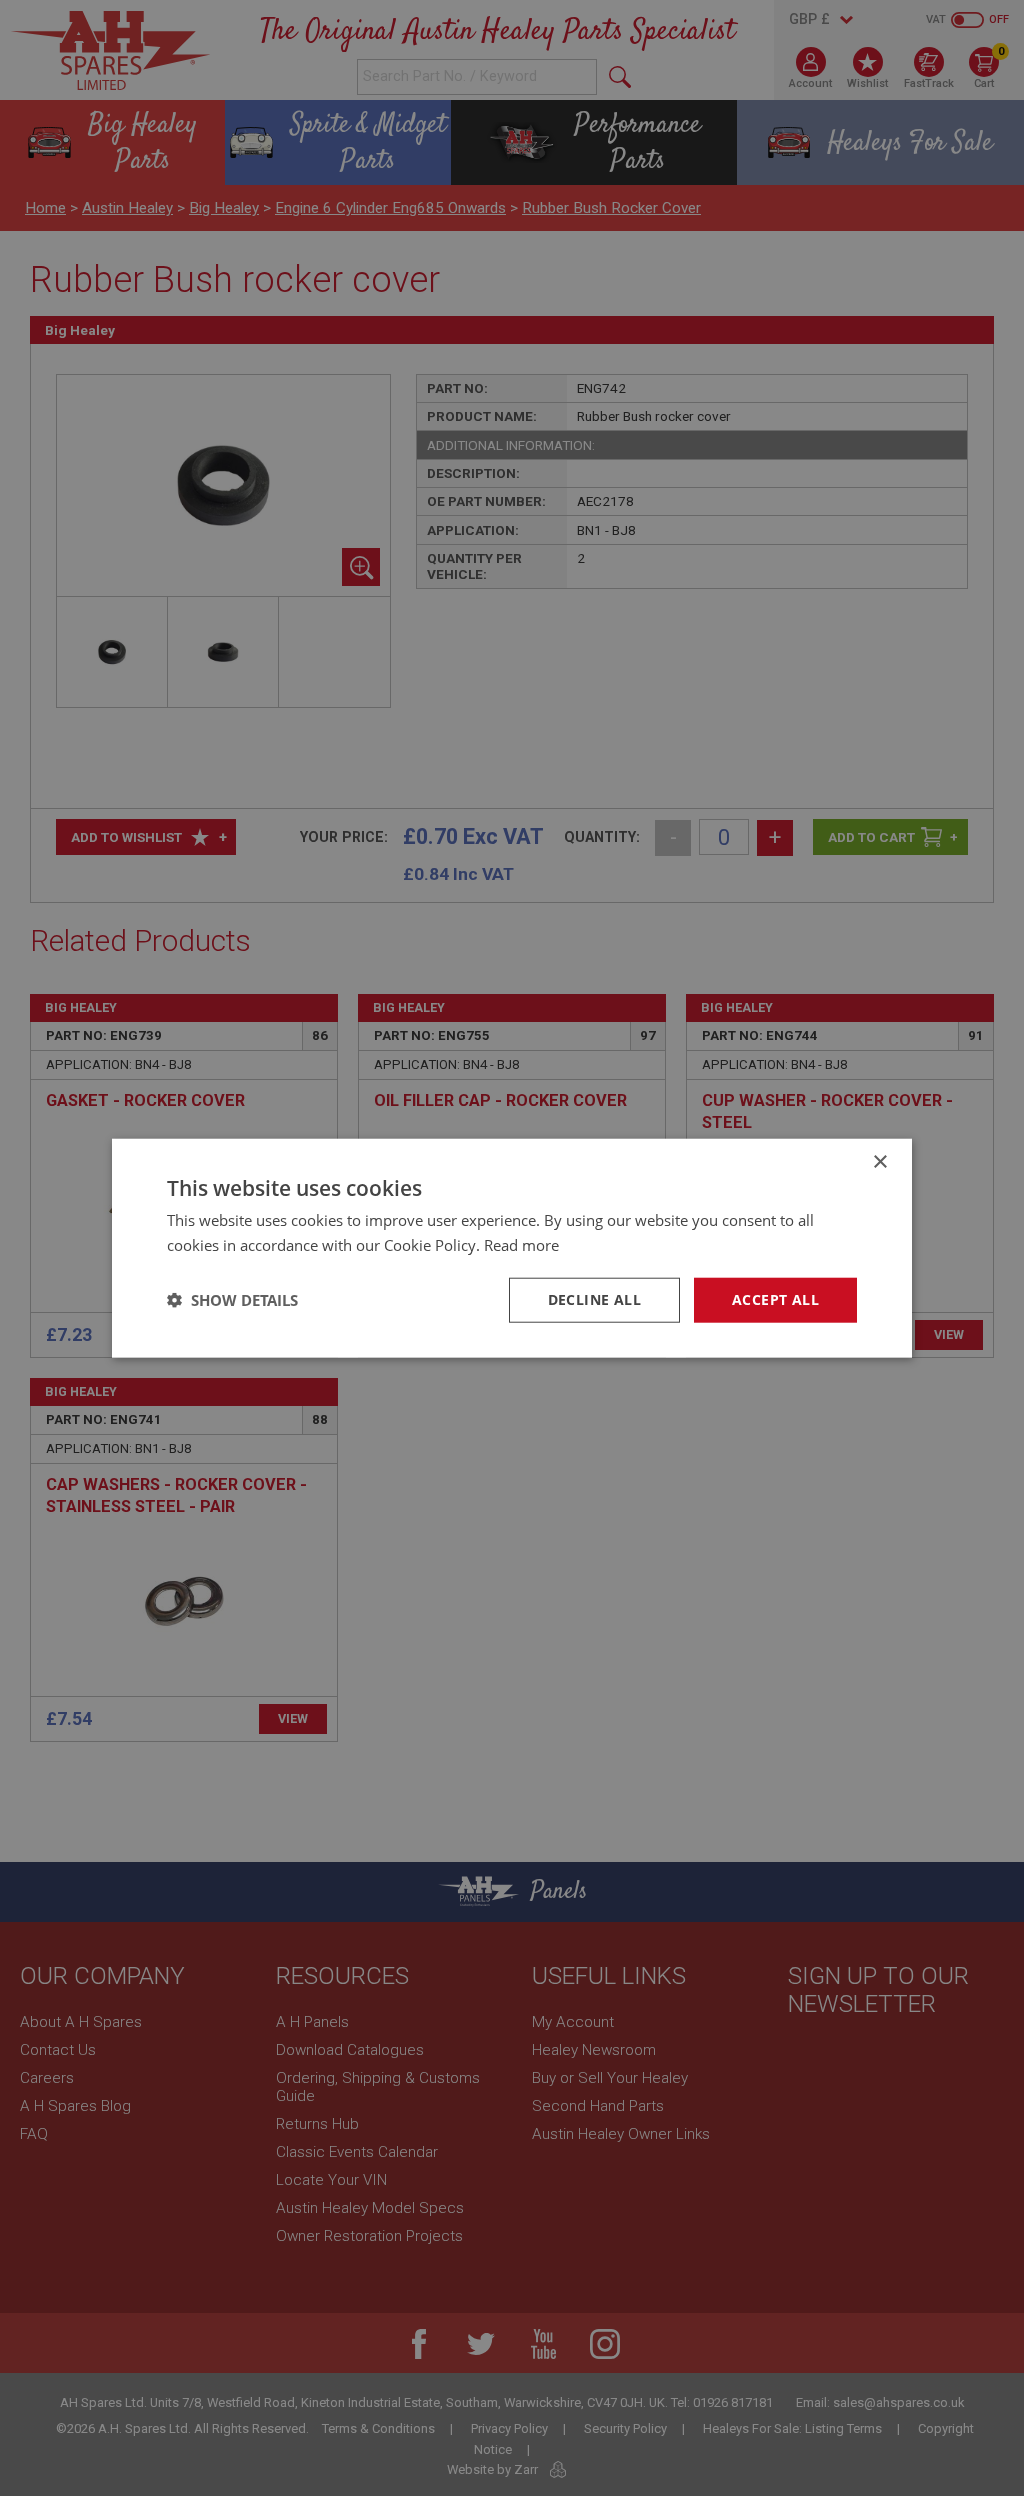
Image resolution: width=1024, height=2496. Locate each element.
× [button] (879, 1162)
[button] (232, 1300)
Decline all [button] (594, 1299)
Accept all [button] (775, 1299)
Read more (521, 1245)
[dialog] (512, 1248)
